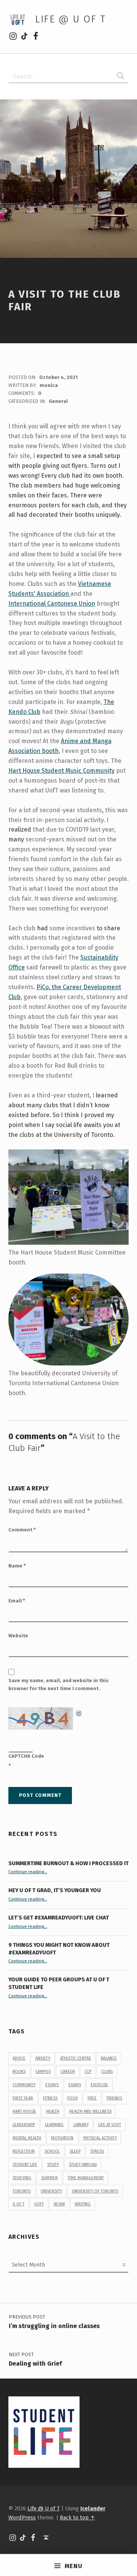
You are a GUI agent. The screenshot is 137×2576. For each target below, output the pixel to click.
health (53, 2111)
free (92, 2098)
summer (49, 2178)
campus (43, 2072)
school (52, 2151)
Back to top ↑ (77, 2518)
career (68, 2072)
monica (49, 385)
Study (53, 2165)
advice (19, 2058)
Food (73, 2098)
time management (86, 2178)
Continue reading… (28, 1872)
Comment (22, 1530)
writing (83, 2204)
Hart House (24, 2111)
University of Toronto (95, 2191)
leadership (24, 2125)
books (19, 2072)
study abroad (83, 2165)
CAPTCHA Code (26, 1756)
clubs (107, 2072)
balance (109, 2058)
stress (97, 2151)
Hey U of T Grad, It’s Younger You (55, 1890)
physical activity (100, 2138)
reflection (24, 2151)
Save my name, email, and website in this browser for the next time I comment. (58, 1684)
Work (59, 2204)
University (51, 2191)
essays (52, 2085)
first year (23, 2098)
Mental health (27, 2138)
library (81, 2125)
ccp (88, 2072)
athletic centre (76, 2058)
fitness (50, 2098)
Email (17, 1601)
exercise (99, 2085)
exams (75, 2085)
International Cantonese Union (52, 604)
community (24, 2085)
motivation (62, 2138)
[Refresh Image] (79, 1712)
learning (54, 2125)
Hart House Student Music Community (61, 771)
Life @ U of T (70, 19)
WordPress (22, 2518)
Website (18, 1636)
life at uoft (110, 2125)
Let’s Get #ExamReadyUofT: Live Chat (59, 1918)
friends (114, 2098)
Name (17, 1566)
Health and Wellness (90, 2111)
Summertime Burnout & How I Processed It (68, 1863)
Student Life (25, 2165)
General (58, 401)
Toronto (22, 2191)
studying (22, 2178)
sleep (75, 2151)
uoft (39, 2204)
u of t (18, 2204)
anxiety (43, 2058)
